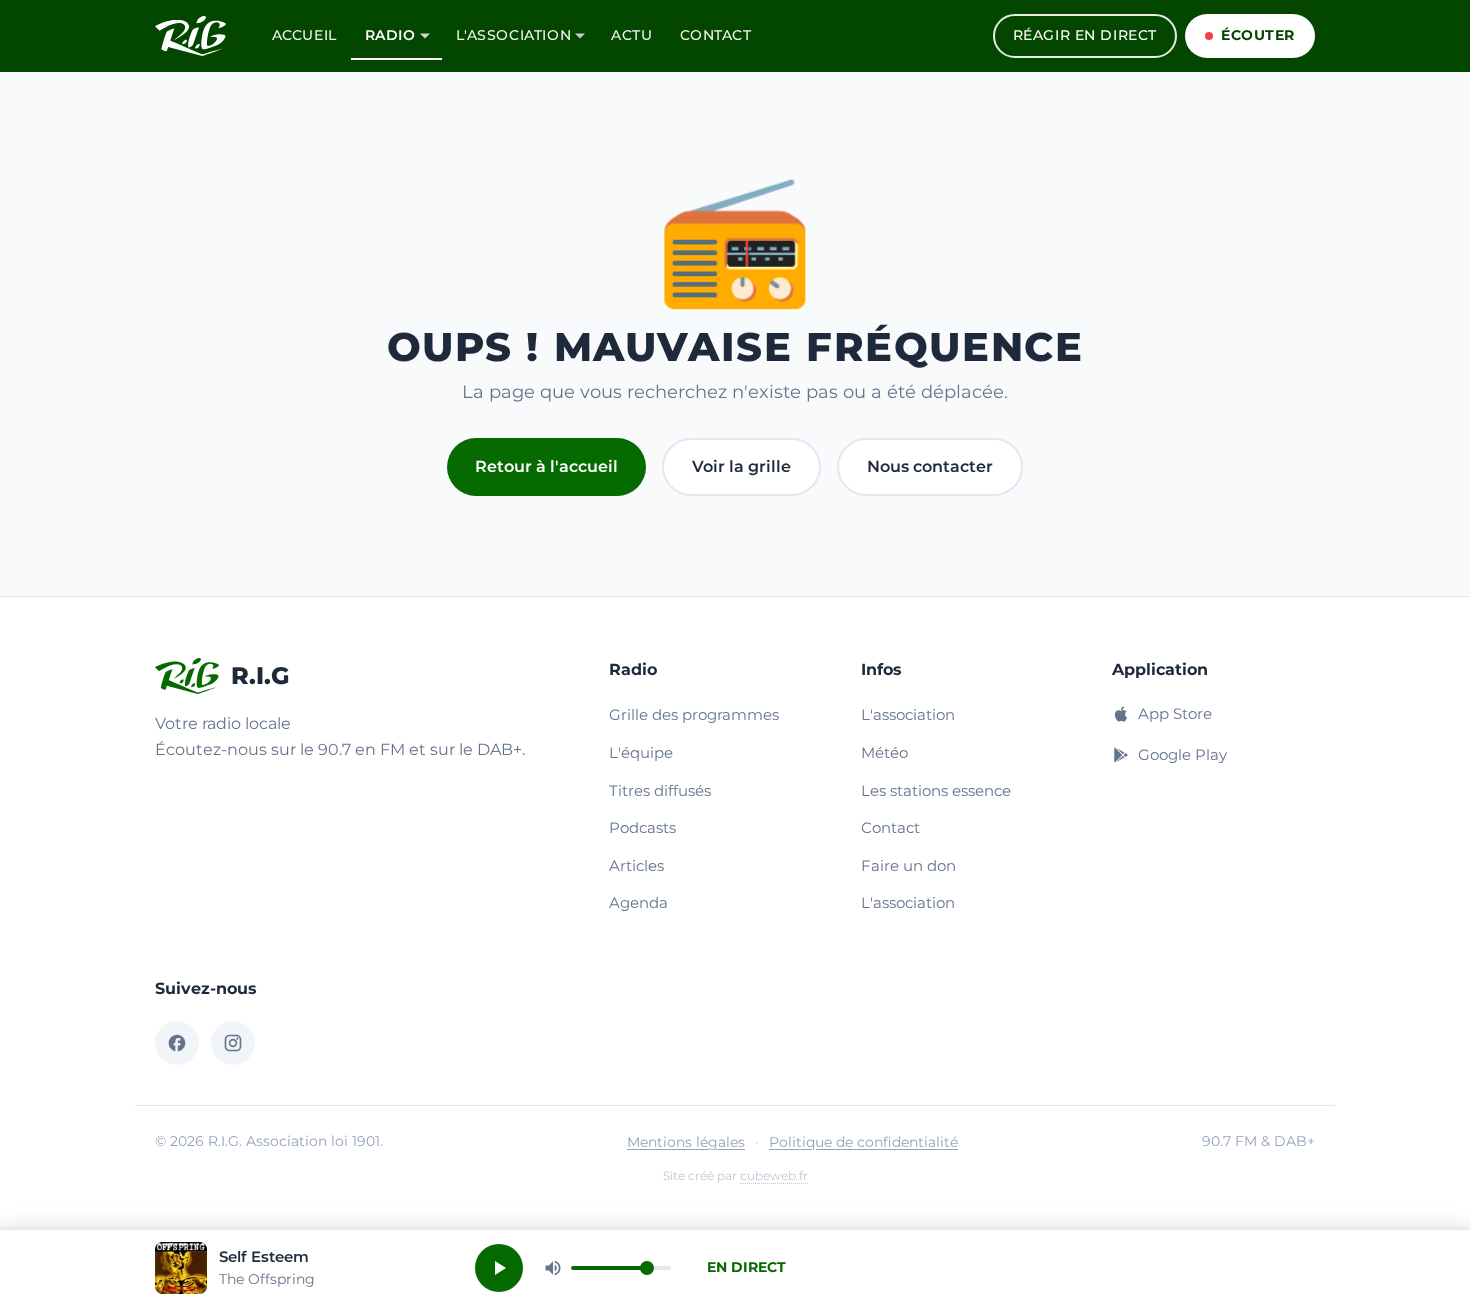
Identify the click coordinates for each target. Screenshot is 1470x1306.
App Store (1175, 713)
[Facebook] (177, 1043)
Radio (390, 35)
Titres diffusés (660, 790)
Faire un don (908, 865)
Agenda (638, 902)
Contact (715, 35)
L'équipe (641, 752)
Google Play (1182, 754)
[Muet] (553, 1268)
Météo (884, 752)
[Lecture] (499, 1268)
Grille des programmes (694, 714)
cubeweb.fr (774, 1175)
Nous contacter (930, 466)
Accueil (304, 35)
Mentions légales (686, 1142)
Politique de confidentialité (863, 1142)
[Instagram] (233, 1043)
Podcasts (642, 827)
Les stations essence (936, 790)
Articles (636, 865)
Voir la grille (741, 466)
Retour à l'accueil (546, 466)
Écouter (1258, 35)
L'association (514, 35)
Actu (631, 35)
